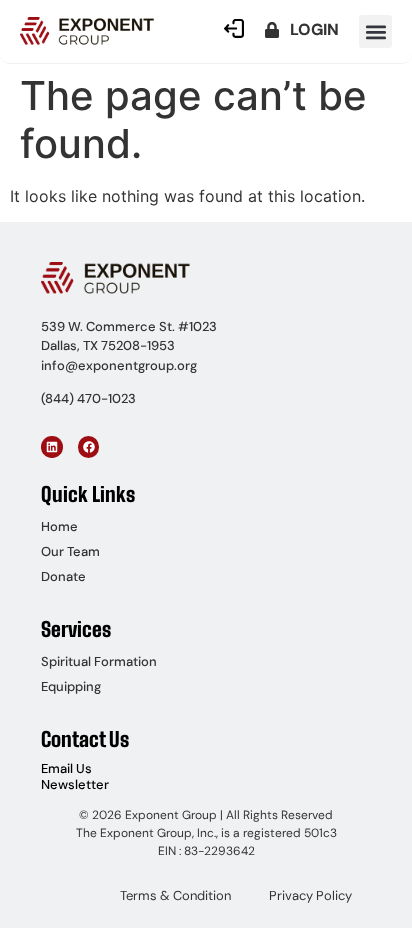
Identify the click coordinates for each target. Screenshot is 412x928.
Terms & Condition (175, 895)
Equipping (71, 686)
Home (59, 526)
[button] (375, 31)
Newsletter (75, 784)
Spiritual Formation (99, 661)
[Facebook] (89, 447)
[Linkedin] (52, 447)
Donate (63, 576)
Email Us (66, 768)
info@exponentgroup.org (119, 365)
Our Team (70, 551)
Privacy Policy (310, 895)
